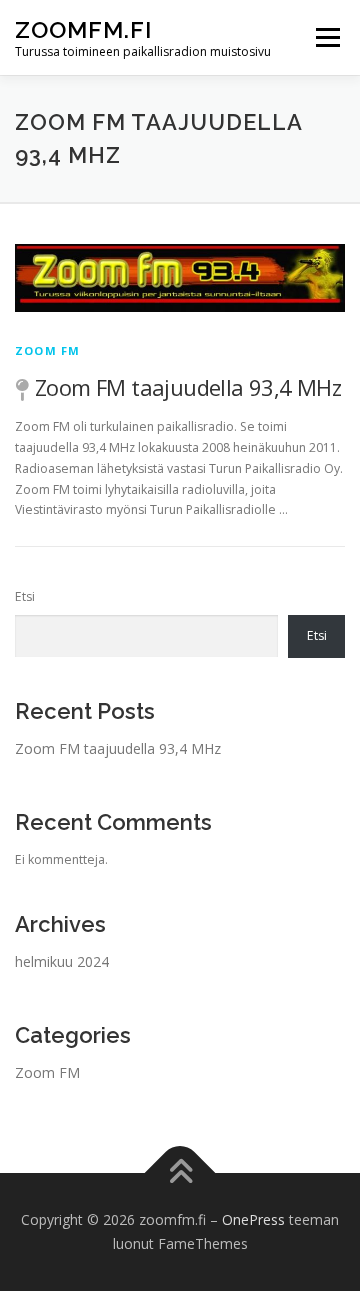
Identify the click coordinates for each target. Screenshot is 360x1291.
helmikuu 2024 (62, 961)
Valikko (327, 37)
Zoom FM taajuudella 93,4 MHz (188, 387)
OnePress (253, 1219)
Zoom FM (47, 350)
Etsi (25, 596)
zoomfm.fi (83, 29)
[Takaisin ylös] (180, 1173)
